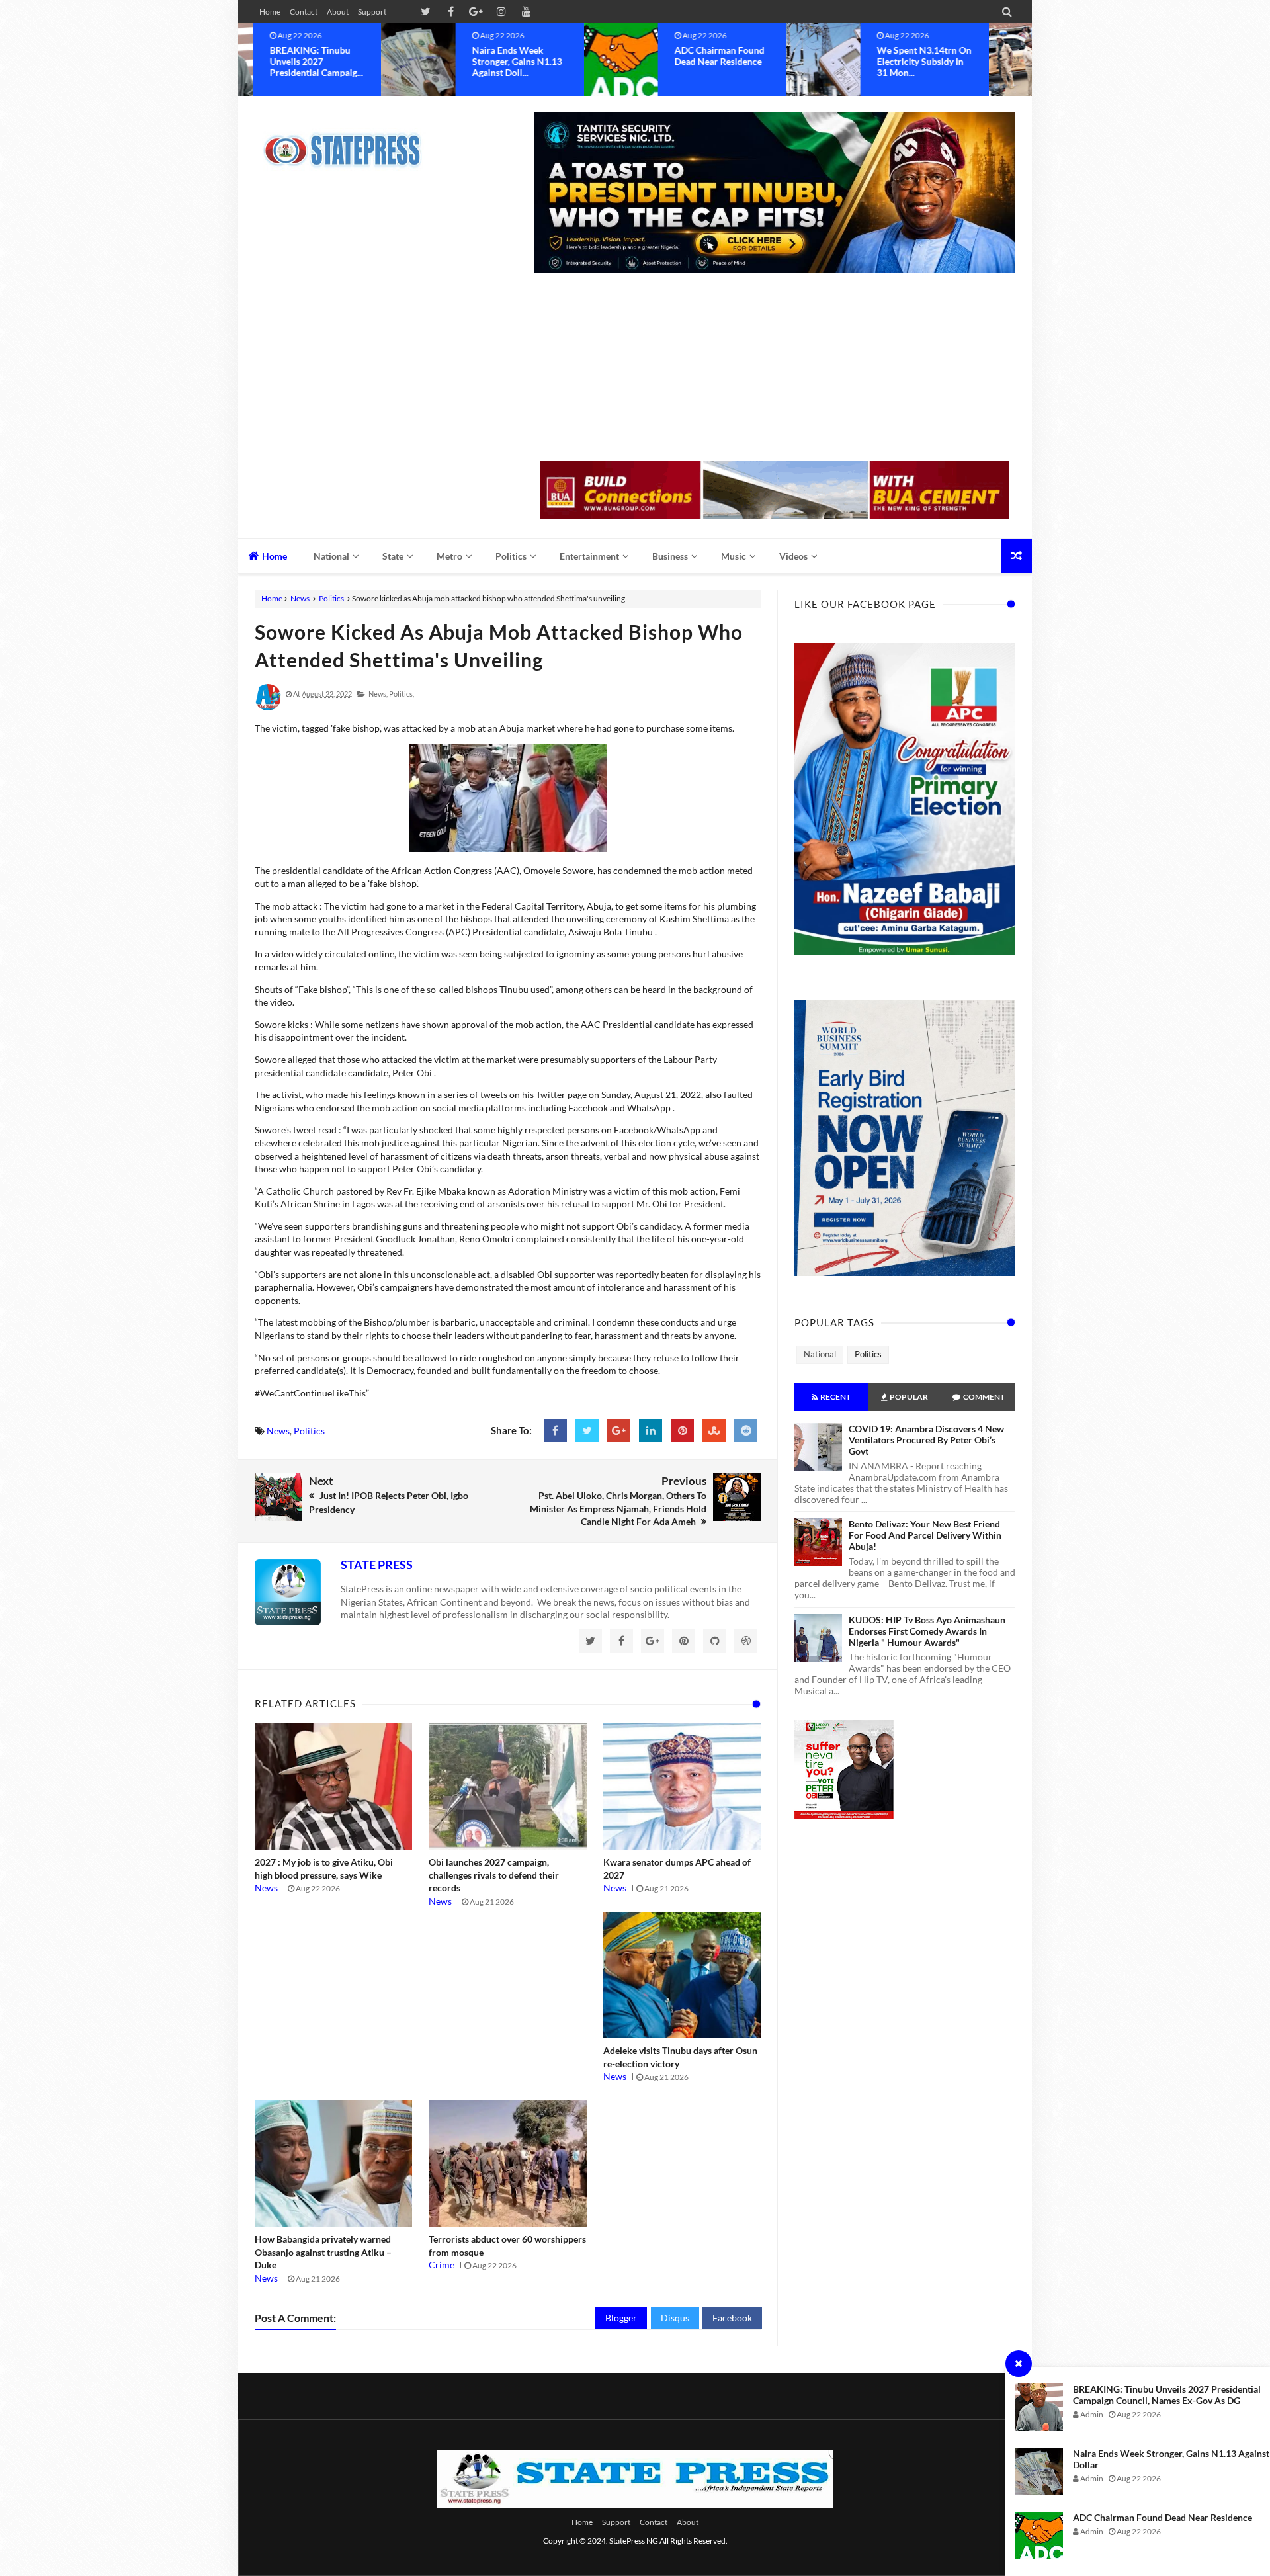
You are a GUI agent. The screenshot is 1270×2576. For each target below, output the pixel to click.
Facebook (732, 2318)
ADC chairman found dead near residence (1163, 2517)
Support (372, 12)
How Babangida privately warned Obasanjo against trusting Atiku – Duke (323, 2252)
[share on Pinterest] (682, 1431)
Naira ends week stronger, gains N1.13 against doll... (374, 61)
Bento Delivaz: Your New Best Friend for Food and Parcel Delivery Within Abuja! (925, 1535)
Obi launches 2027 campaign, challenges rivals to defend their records (494, 1875)
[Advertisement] (775, 368)
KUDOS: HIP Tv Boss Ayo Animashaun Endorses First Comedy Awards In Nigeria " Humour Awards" (927, 1631)
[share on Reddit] (746, 1431)
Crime (442, 2265)
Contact (304, 12)
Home (270, 12)
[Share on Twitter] (587, 1431)
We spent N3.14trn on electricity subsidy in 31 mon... (782, 61)
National (820, 1354)
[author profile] (268, 708)
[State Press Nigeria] (349, 142)
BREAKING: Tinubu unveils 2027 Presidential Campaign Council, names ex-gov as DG (1167, 2395)
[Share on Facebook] (555, 1431)
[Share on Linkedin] (651, 1431)
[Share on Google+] (619, 1431)
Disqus (675, 2318)
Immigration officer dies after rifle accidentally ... (978, 61)
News (300, 598)
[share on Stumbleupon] (714, 1431)
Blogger (621, 2318)
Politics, (402, 694)
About (338, 12)
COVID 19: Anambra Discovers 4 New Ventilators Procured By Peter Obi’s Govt (926, 1440)
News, (378, 694)
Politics (331, 598)
